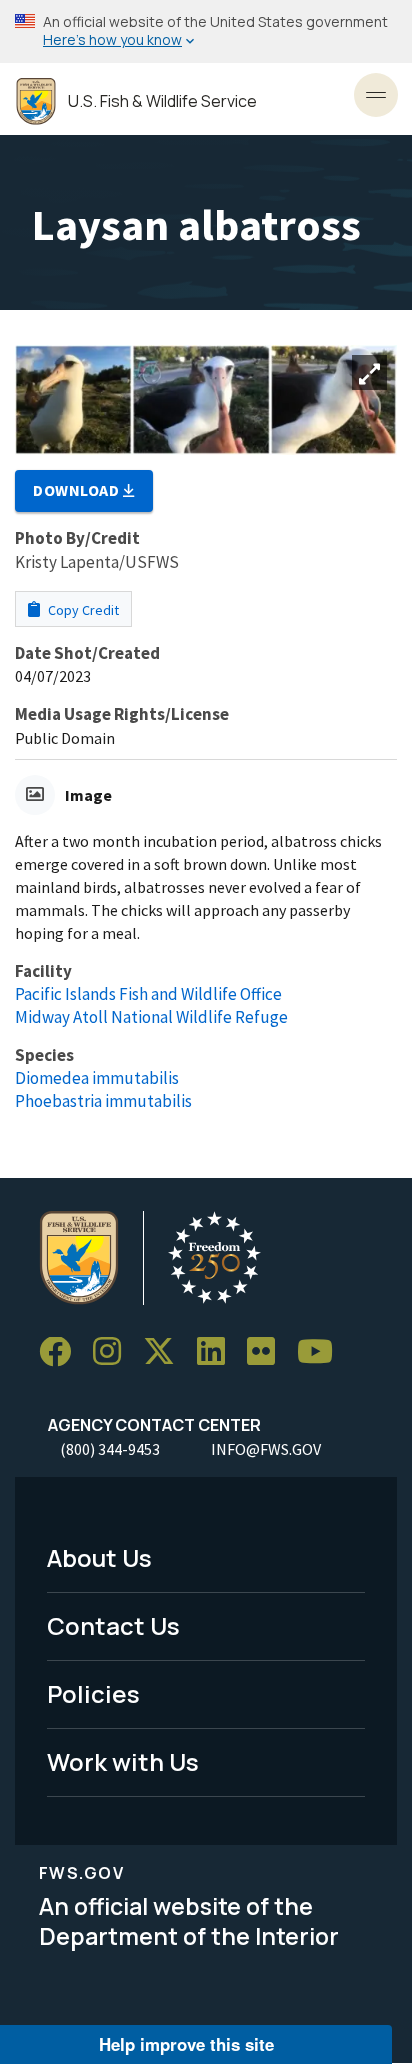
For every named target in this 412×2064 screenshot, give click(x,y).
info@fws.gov (266, 1449)
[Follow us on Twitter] (166, 1352)
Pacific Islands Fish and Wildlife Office (148, 994)
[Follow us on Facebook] (62, 1352)
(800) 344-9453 (110, 1449)
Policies (93, 1693)
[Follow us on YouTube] (322, 1352)
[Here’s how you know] (206, 31)
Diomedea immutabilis (97, 1078)
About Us (99, 1557)
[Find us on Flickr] (268, 1352)
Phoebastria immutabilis (103, 1101)
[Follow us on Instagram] (114, 1352)
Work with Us (123, 1761)
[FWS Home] (36, 101)
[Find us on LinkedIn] (218, 1352)
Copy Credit (82, 610)
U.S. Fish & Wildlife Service (162, 101)
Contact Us (113, 1625)
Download (78, 490)
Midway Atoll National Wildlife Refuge (151, 1017)
